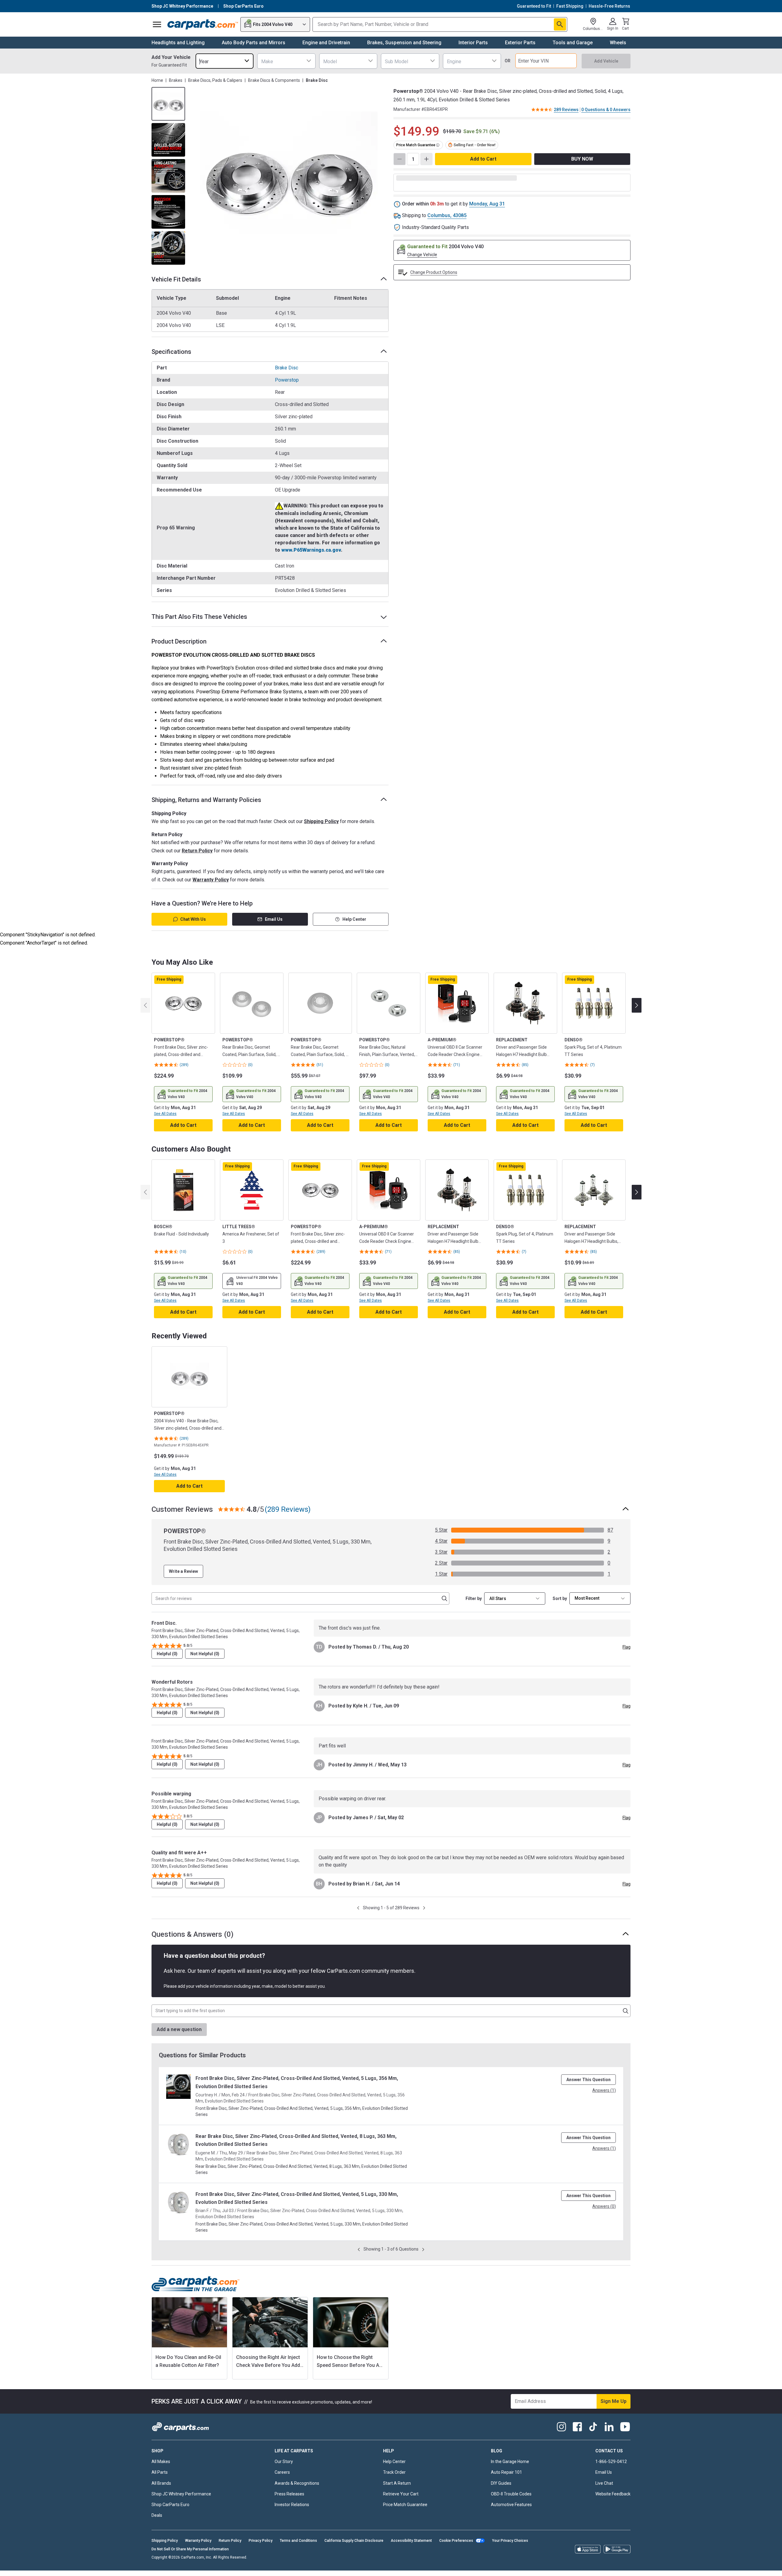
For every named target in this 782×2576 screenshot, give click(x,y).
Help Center (354, 919)
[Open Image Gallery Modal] (289, 176)
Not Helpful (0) (205, 1654)
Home (157, 80)
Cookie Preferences (456, 2541)
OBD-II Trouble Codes (511, 2494)
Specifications (171, 352)
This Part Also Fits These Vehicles (199, 617)
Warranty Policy (211, 880)
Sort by (560, 1598)
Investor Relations (292, 2505)
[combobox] (225, 61)
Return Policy (197, 851)
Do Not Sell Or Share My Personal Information (190, 2549)
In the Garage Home (510, 2462)
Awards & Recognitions (297, 2483)
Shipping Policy (321, 821)
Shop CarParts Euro (170, 2505)
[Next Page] (424, 1908)
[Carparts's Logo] (203, 24)
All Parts (160, 2472)
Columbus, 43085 (447, 215)
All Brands (161, 2483)
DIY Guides (501, 2483)
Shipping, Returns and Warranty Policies (206, 800)
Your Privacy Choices (510, 2541)
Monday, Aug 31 (487, 204)
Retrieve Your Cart (401, 2494)
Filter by (474, 1598)
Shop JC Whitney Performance (181, 2494)
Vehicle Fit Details (176, 279)
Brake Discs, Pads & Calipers (215, 80)
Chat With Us (193, 919)
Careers (282, 2472)
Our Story (284, 2462)
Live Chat (604, 2483)
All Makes (161, 2462)
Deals (157, 2515)
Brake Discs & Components (274, 80)
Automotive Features (511, 2505)
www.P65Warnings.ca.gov (311, 550)
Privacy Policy (261, 2541)
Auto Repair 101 (506, 2472)
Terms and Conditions (298, 2541)
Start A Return (397, 2483)
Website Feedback (613, 2494)
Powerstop (287, 380)
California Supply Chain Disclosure (354, 2541)
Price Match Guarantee (405, 2505)
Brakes (176, 80)
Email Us (274, 919)
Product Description (179, 641)
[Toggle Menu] (157, 24)
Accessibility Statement (411, 2541)
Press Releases (289, 2494)
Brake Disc (287, 368)
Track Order (394, 2472)
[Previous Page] (358, 1908)
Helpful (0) (167, 1654)
